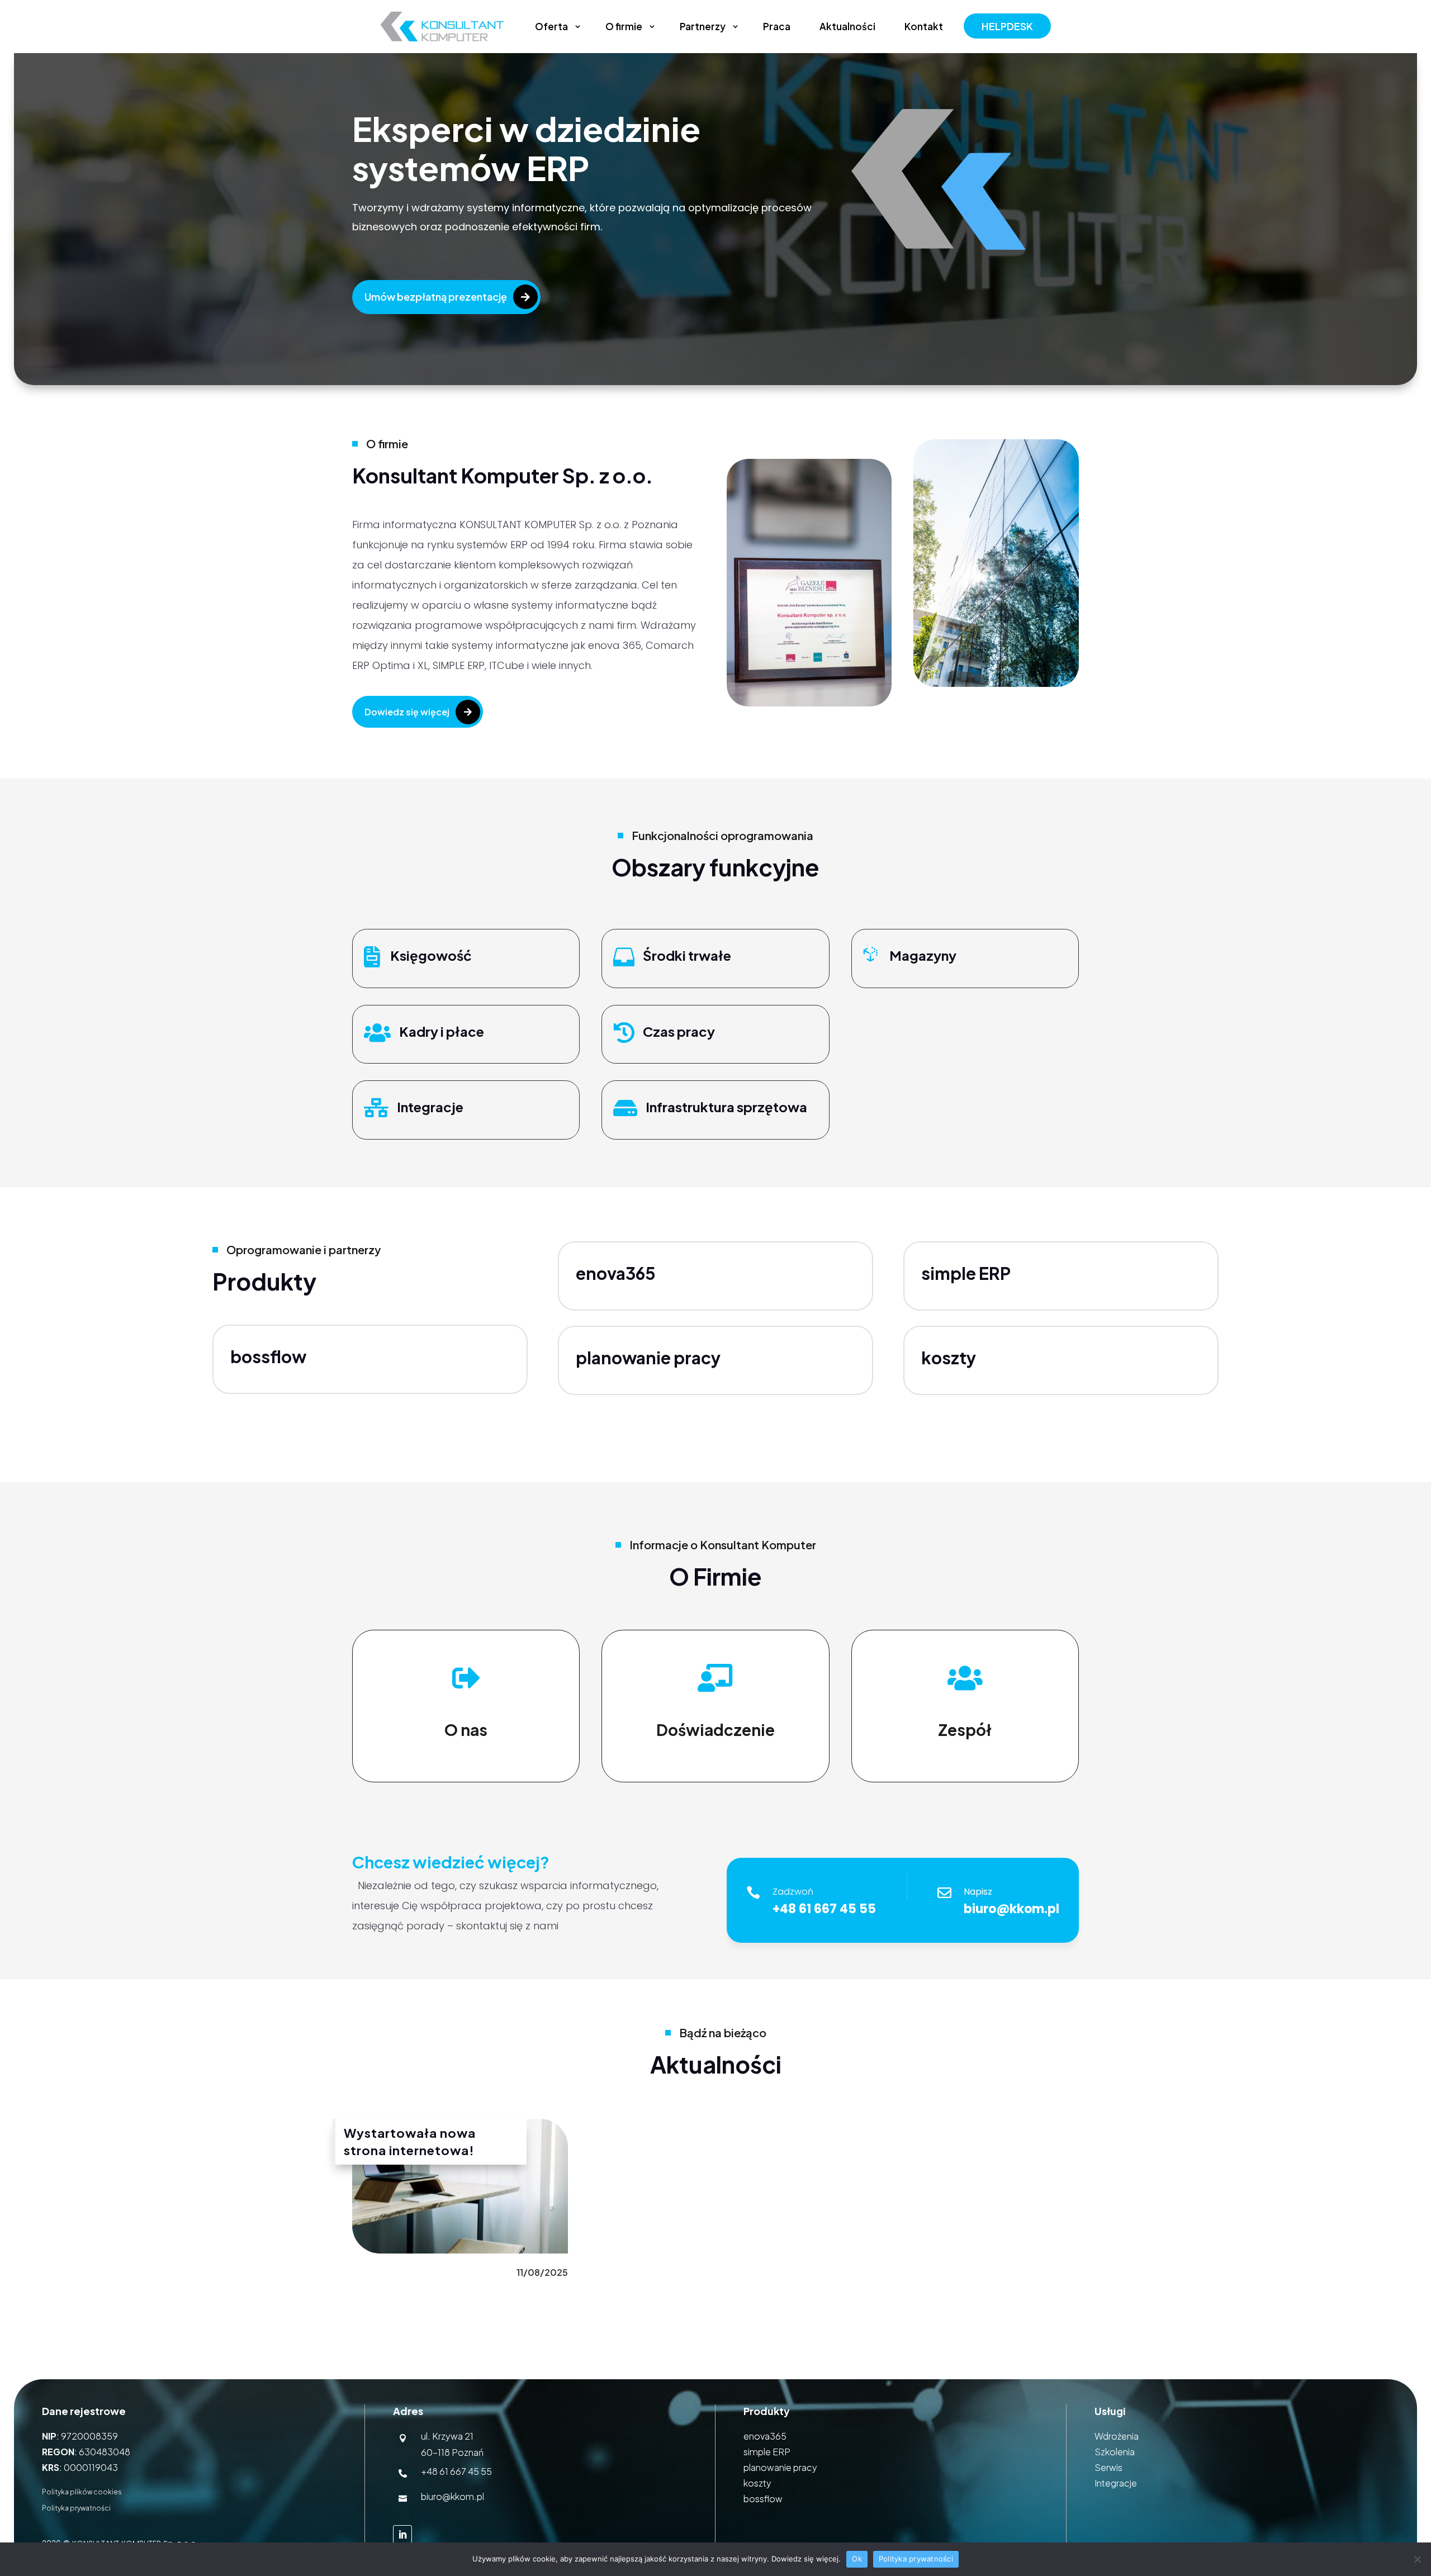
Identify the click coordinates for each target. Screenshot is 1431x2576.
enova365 (616, 1273)
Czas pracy (679, 1031)
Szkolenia (1115, 2452)
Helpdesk (1007, 26)
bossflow (268, 1356)
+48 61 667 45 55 (456, 2471)
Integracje (430, 1107)
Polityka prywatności (76, 2508)
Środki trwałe (687, 955)
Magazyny (923, 955)
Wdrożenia (1117, 2436)
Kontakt (924, 26)
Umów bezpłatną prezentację (436, 296)
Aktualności (847, 26)
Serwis (1108, 2467)
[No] (1417, 2559)
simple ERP (966, 1273)
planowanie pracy (780, 2467)
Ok (857, 2559)
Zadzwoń (793, 1892)
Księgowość (431, 955)
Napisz (978, 1892)
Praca (777, 26)
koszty (757, 2483)
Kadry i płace (442, 1031)
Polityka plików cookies (82, 2492)
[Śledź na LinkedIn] (402, 2535)
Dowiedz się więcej (407, 712)
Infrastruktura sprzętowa (726, 1107)
